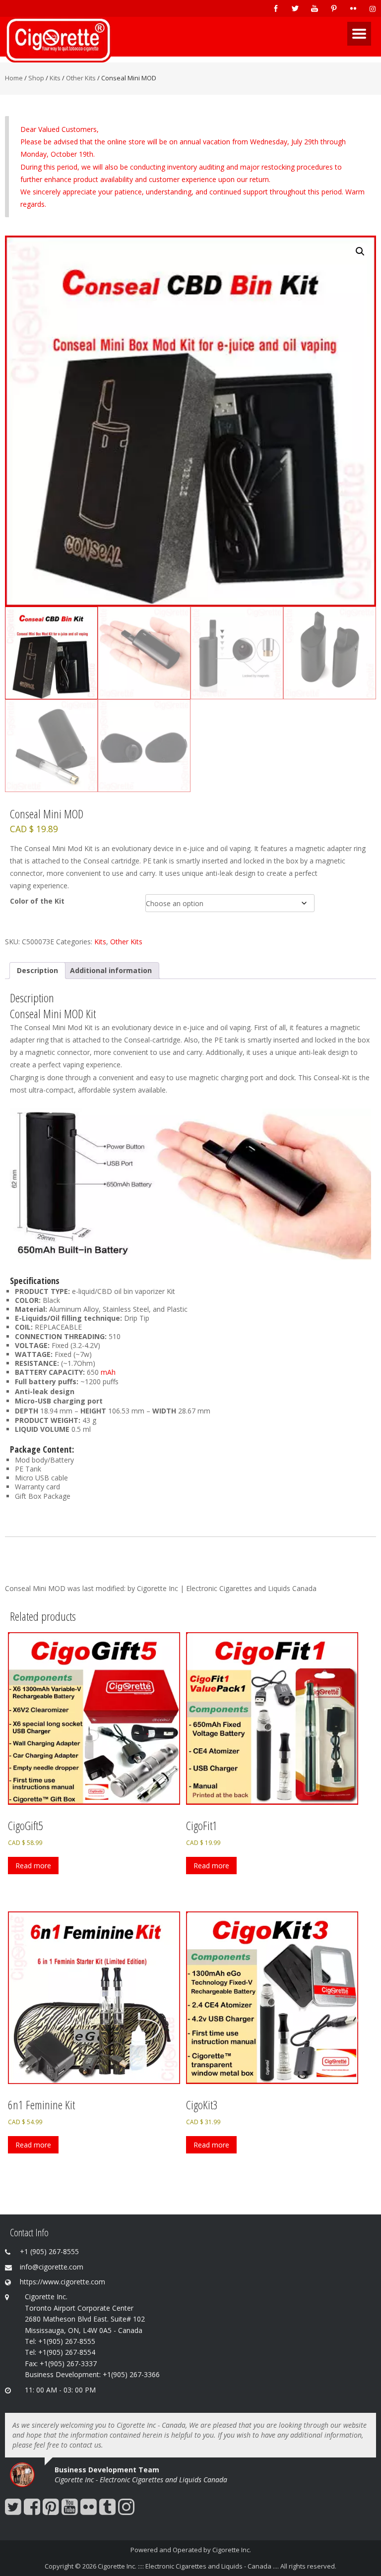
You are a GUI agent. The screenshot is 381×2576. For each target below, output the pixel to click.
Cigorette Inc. (232, 2550)
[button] (360, 251)
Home (14, 78)
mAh (108, 1372)
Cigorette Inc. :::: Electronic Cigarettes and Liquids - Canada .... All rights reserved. (217, 2566)
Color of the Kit (37, 901)
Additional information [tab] (111, 970)
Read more (33, 1866)
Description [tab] (37, 970)
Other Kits (81, 78)
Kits (55, 78)
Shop (36, 78)
